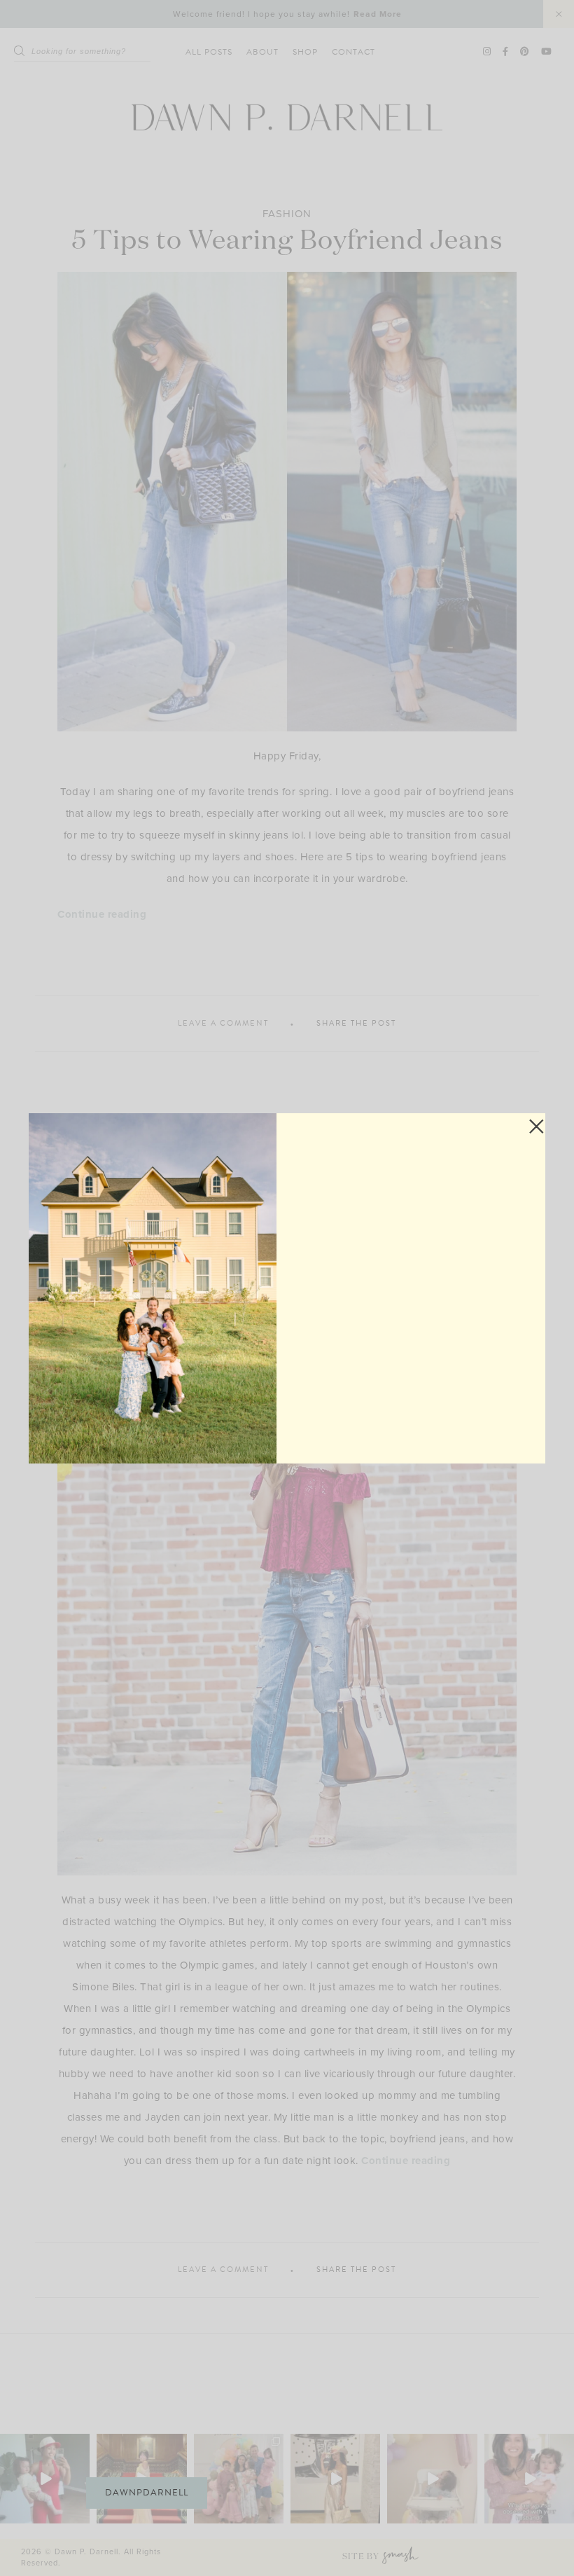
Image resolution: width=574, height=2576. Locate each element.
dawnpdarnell (147, 2493)
